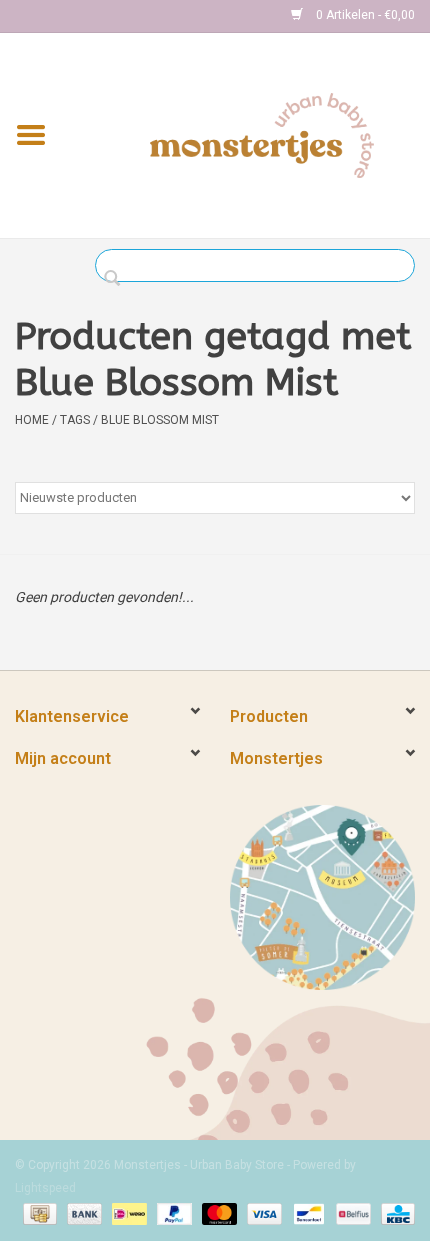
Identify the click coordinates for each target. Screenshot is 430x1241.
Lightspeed (45, 1188)
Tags (75, 420)
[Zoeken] (117, 279)
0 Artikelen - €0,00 (364, 15)
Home (32, 420)
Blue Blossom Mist (160, 420)
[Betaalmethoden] (38, 1213)
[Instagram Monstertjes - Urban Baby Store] (101, 16)
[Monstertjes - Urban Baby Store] (262, 134)
